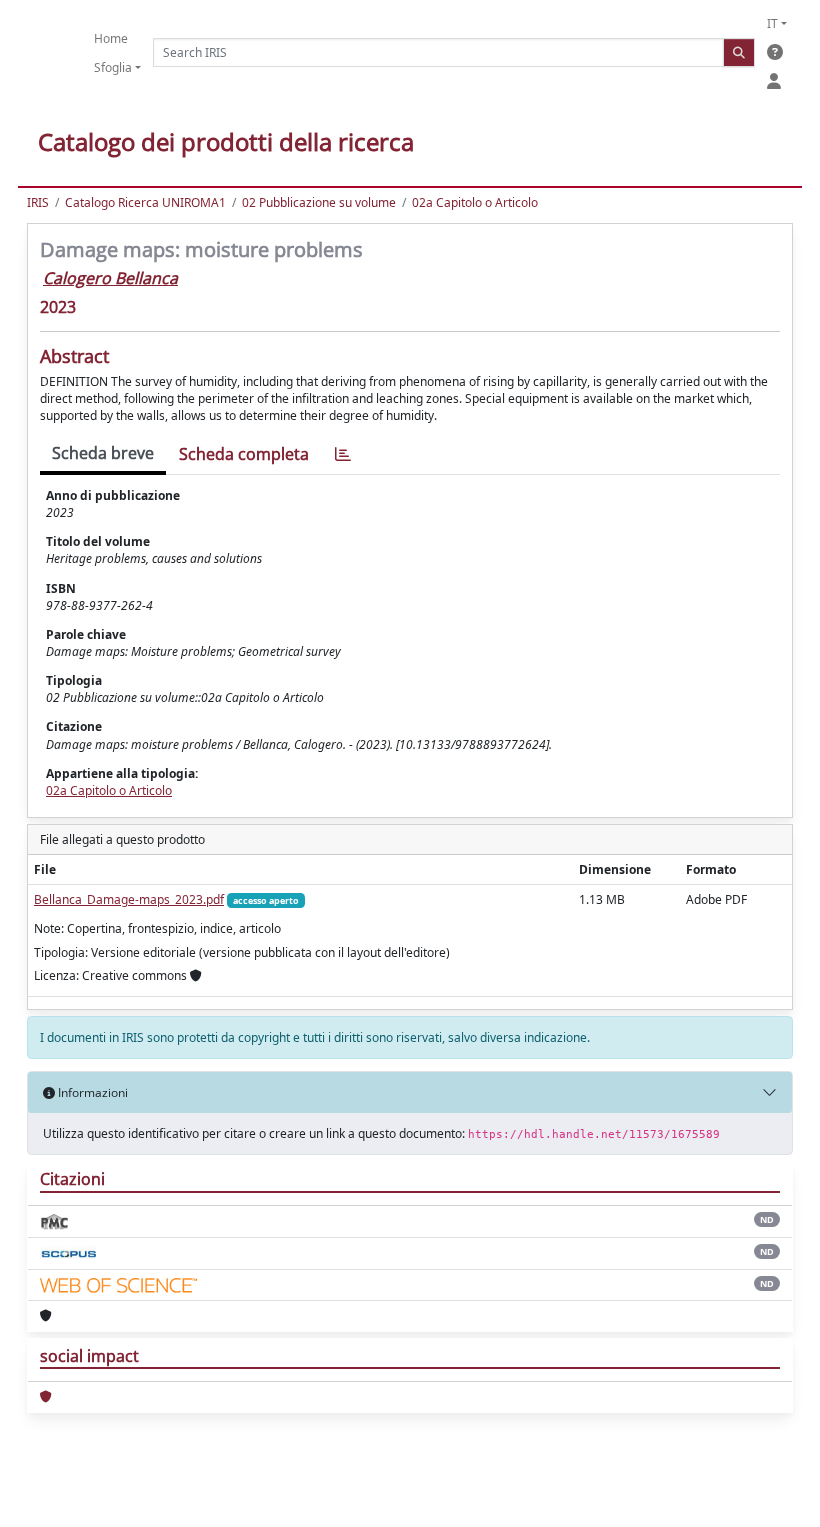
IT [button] (772, 23)
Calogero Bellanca (110, 278)
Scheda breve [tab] (103, 453)
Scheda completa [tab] (244, 454)
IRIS (38, 202)
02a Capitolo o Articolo (475, 202)
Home (111, 38)
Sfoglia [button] (113, 67)
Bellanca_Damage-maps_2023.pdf (129, 899)
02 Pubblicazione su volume (319, 202)
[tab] (343, 454)
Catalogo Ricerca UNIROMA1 (145, 202)
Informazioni (91, 1092)
